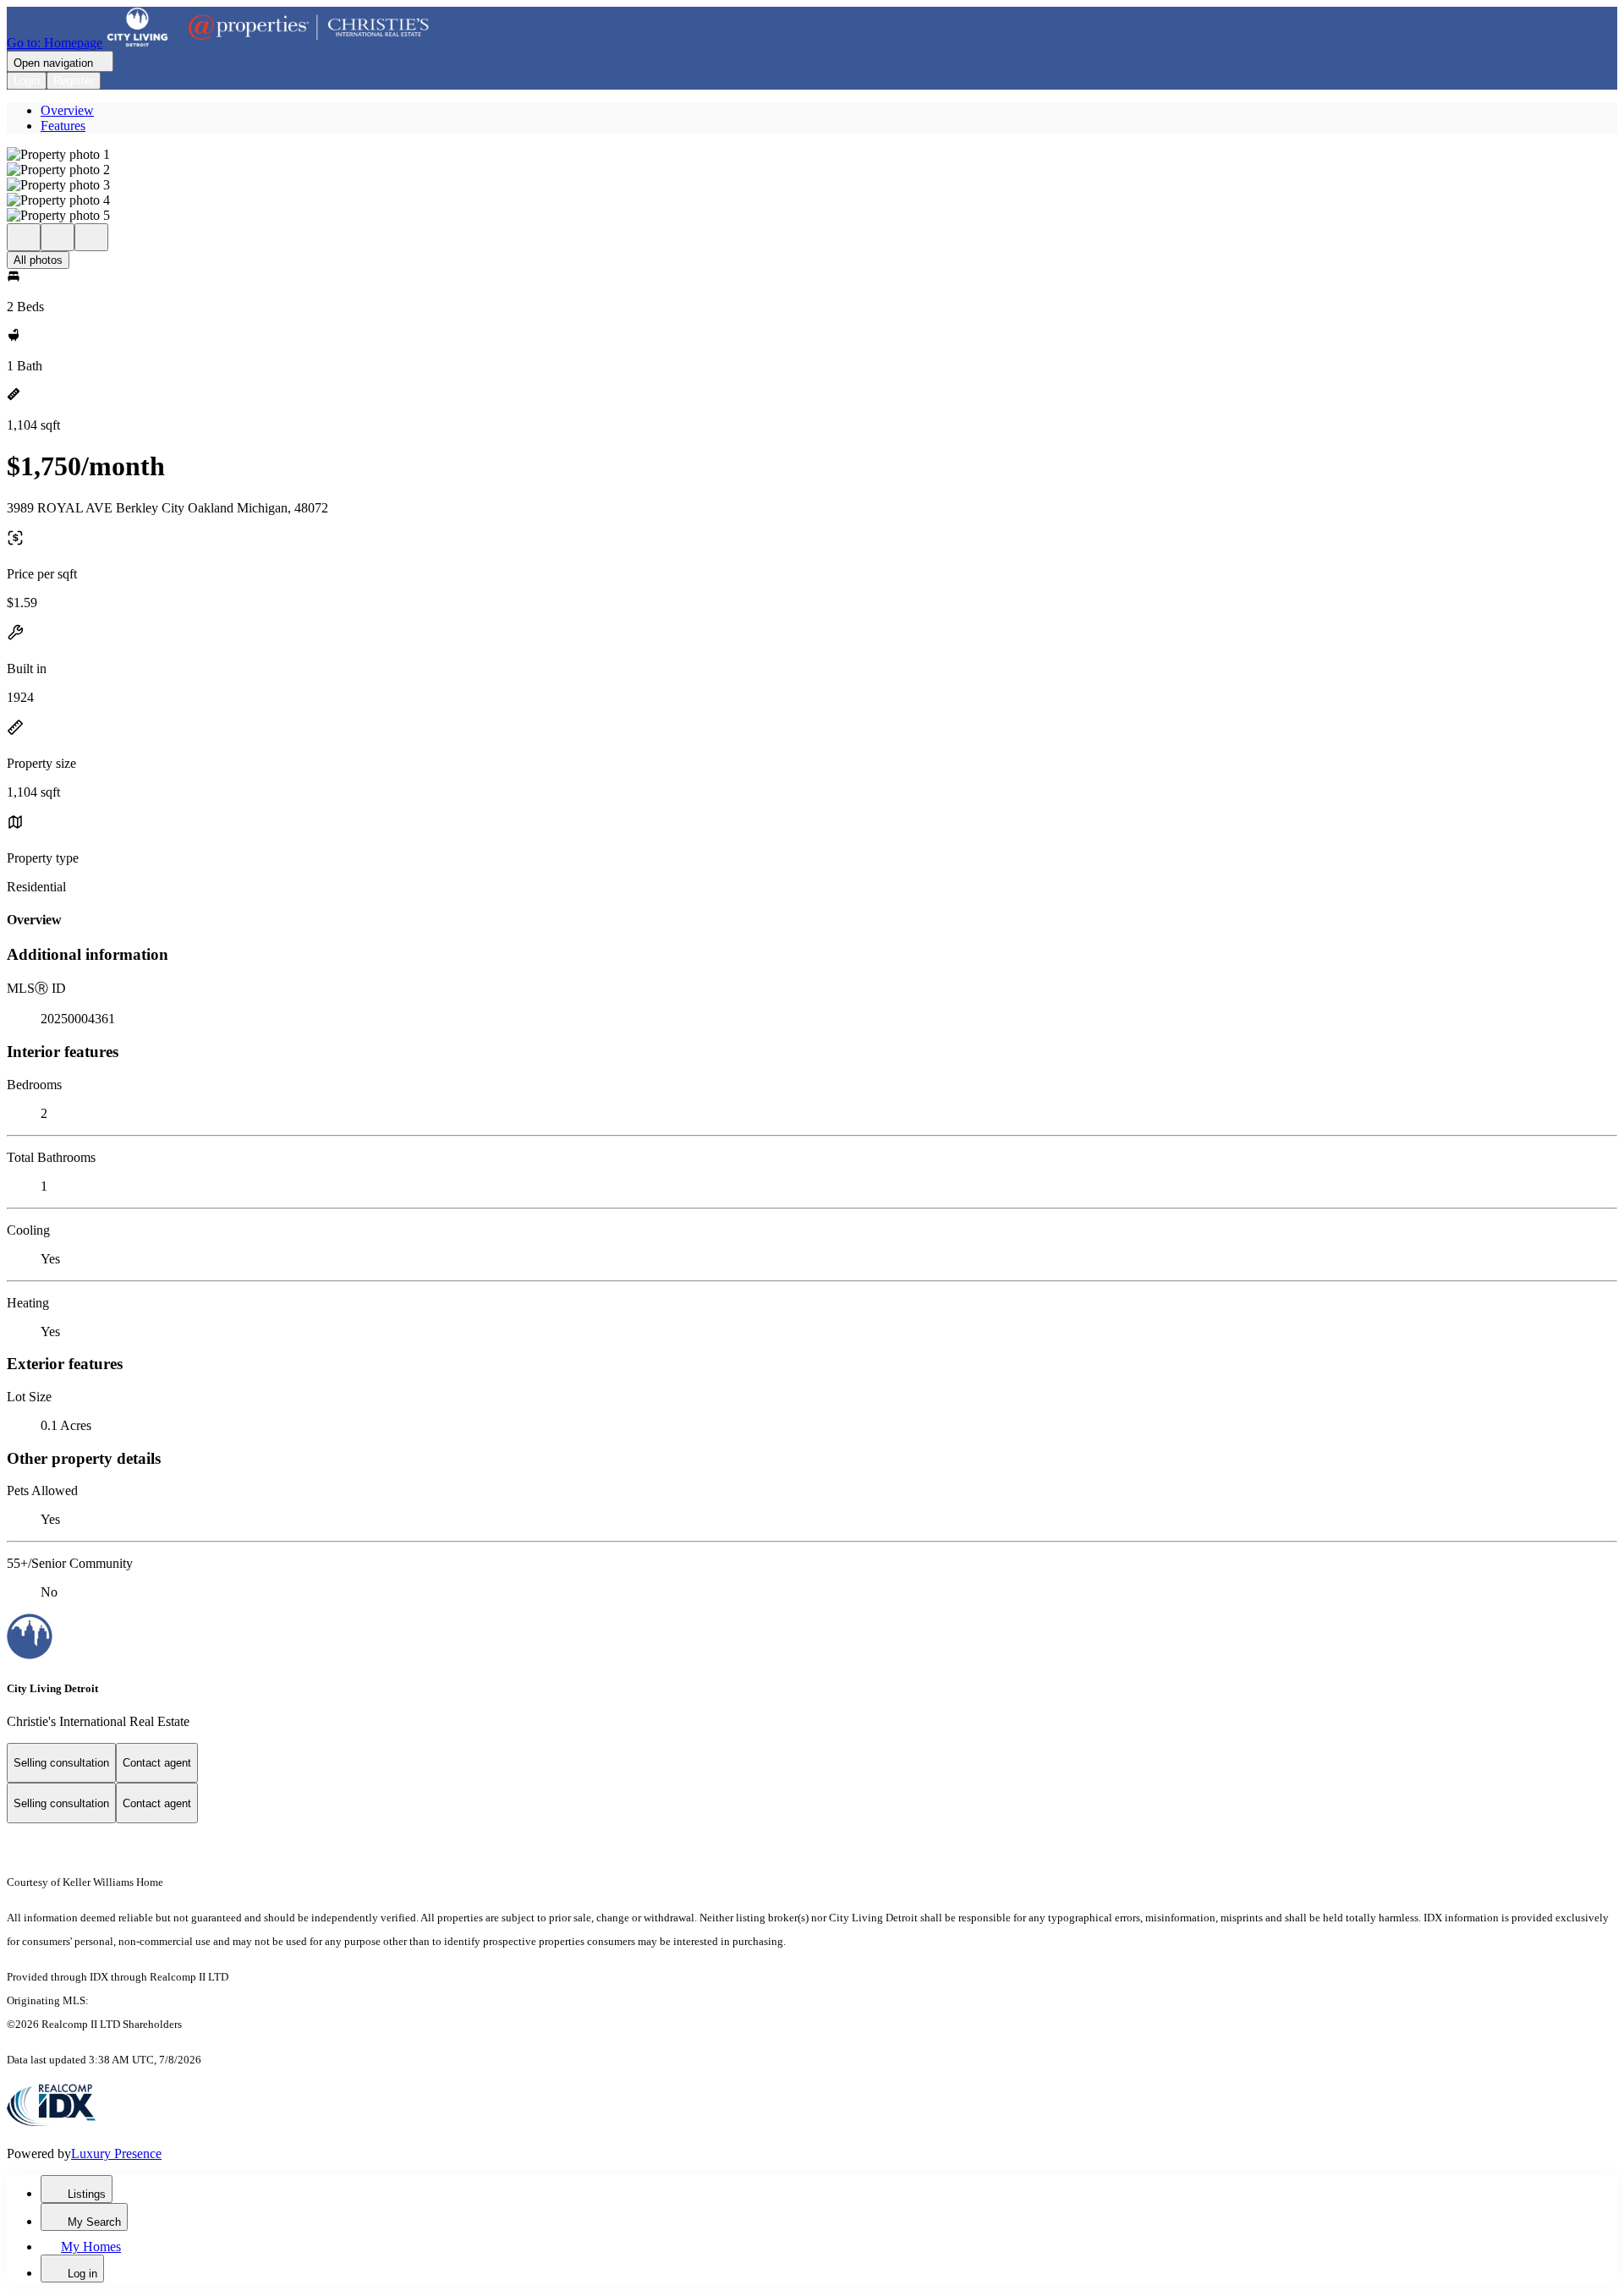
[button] (812, 155)
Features (63, 126)
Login (27, 81)
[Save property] (58, 237)
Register (74, 81)
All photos (38, 260)
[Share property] (91, 237)
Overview (67, 110)
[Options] (24, 237)
